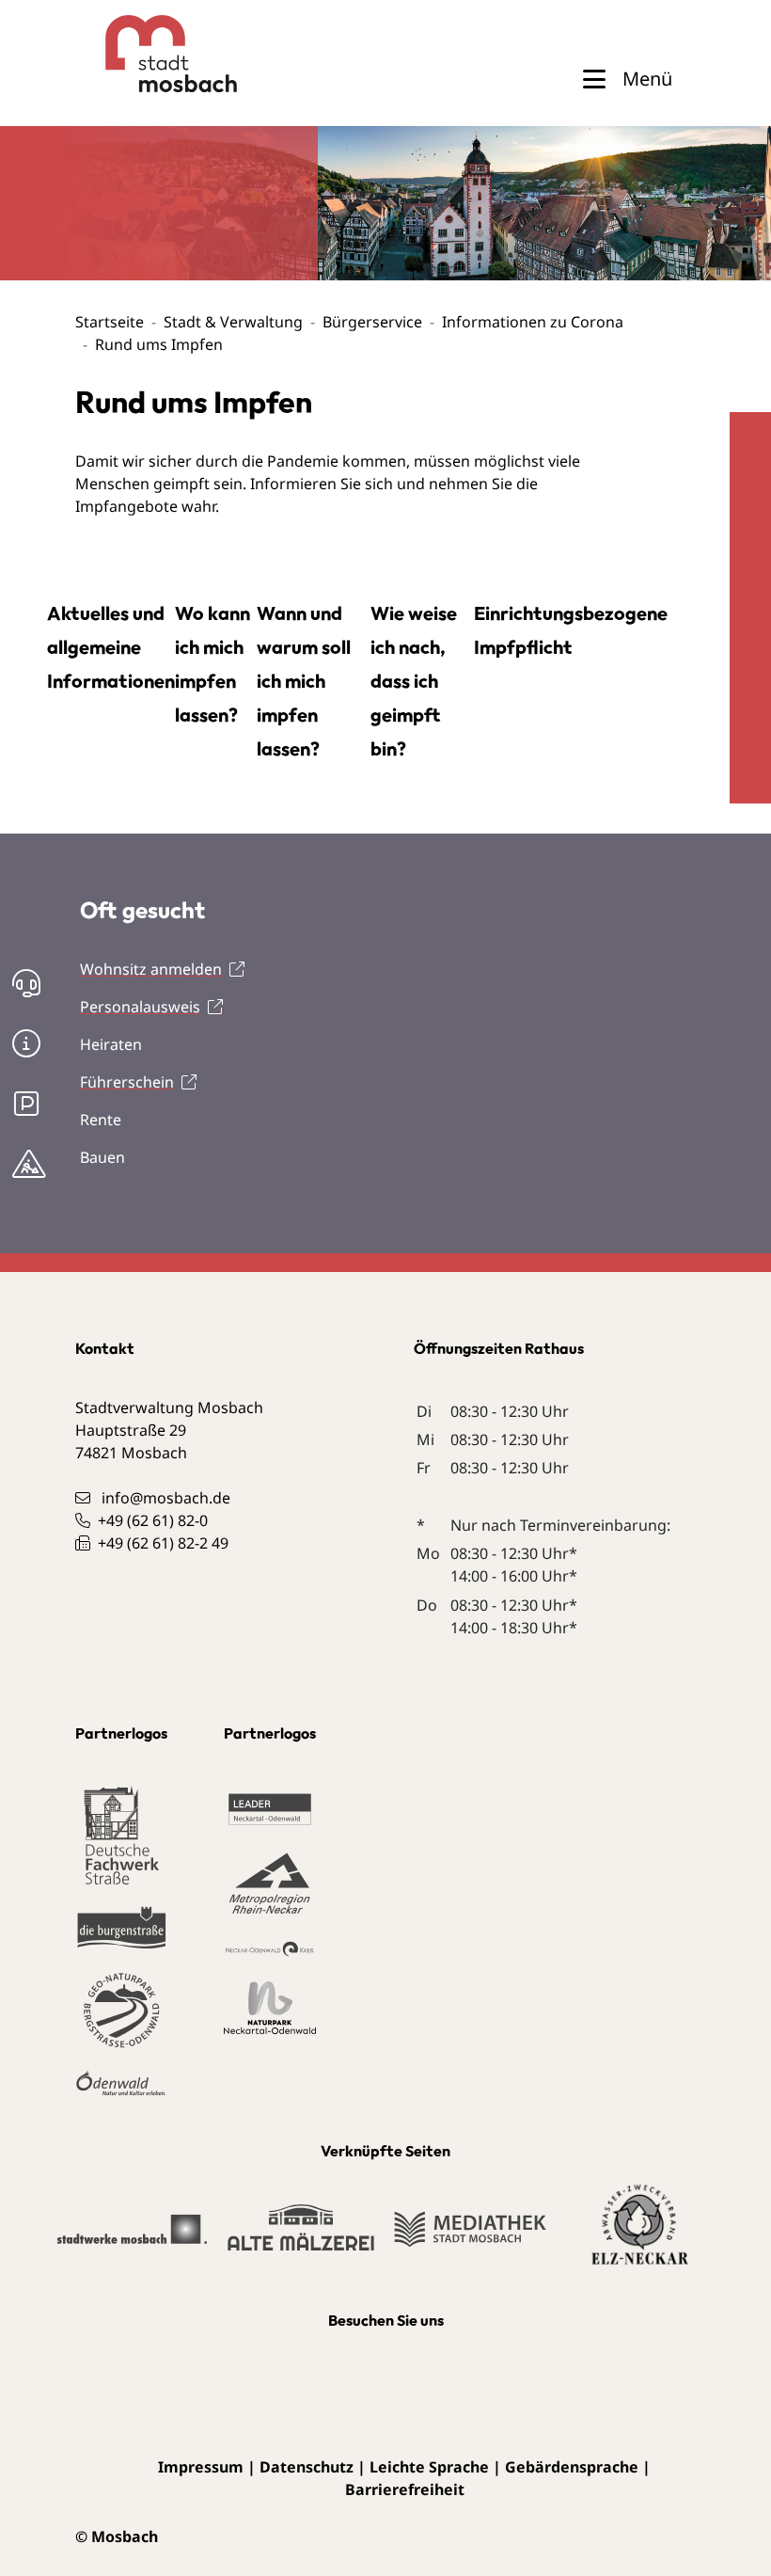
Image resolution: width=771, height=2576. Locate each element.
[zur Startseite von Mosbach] (137, 54)
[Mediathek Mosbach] (470, 2238)
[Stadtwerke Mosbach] (132, 2238)
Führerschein (127, 1082)
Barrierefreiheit (405, 2489)
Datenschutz (307, 2467)
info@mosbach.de (166, 1498)
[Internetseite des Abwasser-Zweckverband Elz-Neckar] (640, 2236)
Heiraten (111, 1044)
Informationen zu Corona (533, 322)
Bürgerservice (372, 322)
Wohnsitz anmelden (151, 969)
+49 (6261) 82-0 (153, 1520)
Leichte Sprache (429, 2467)
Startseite (110, 322)
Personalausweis (140, 1007)
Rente (101, 1120)
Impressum (201, 2467)
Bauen (102, 1157)
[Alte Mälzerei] (301, 2236)
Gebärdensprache (572, 2467)
